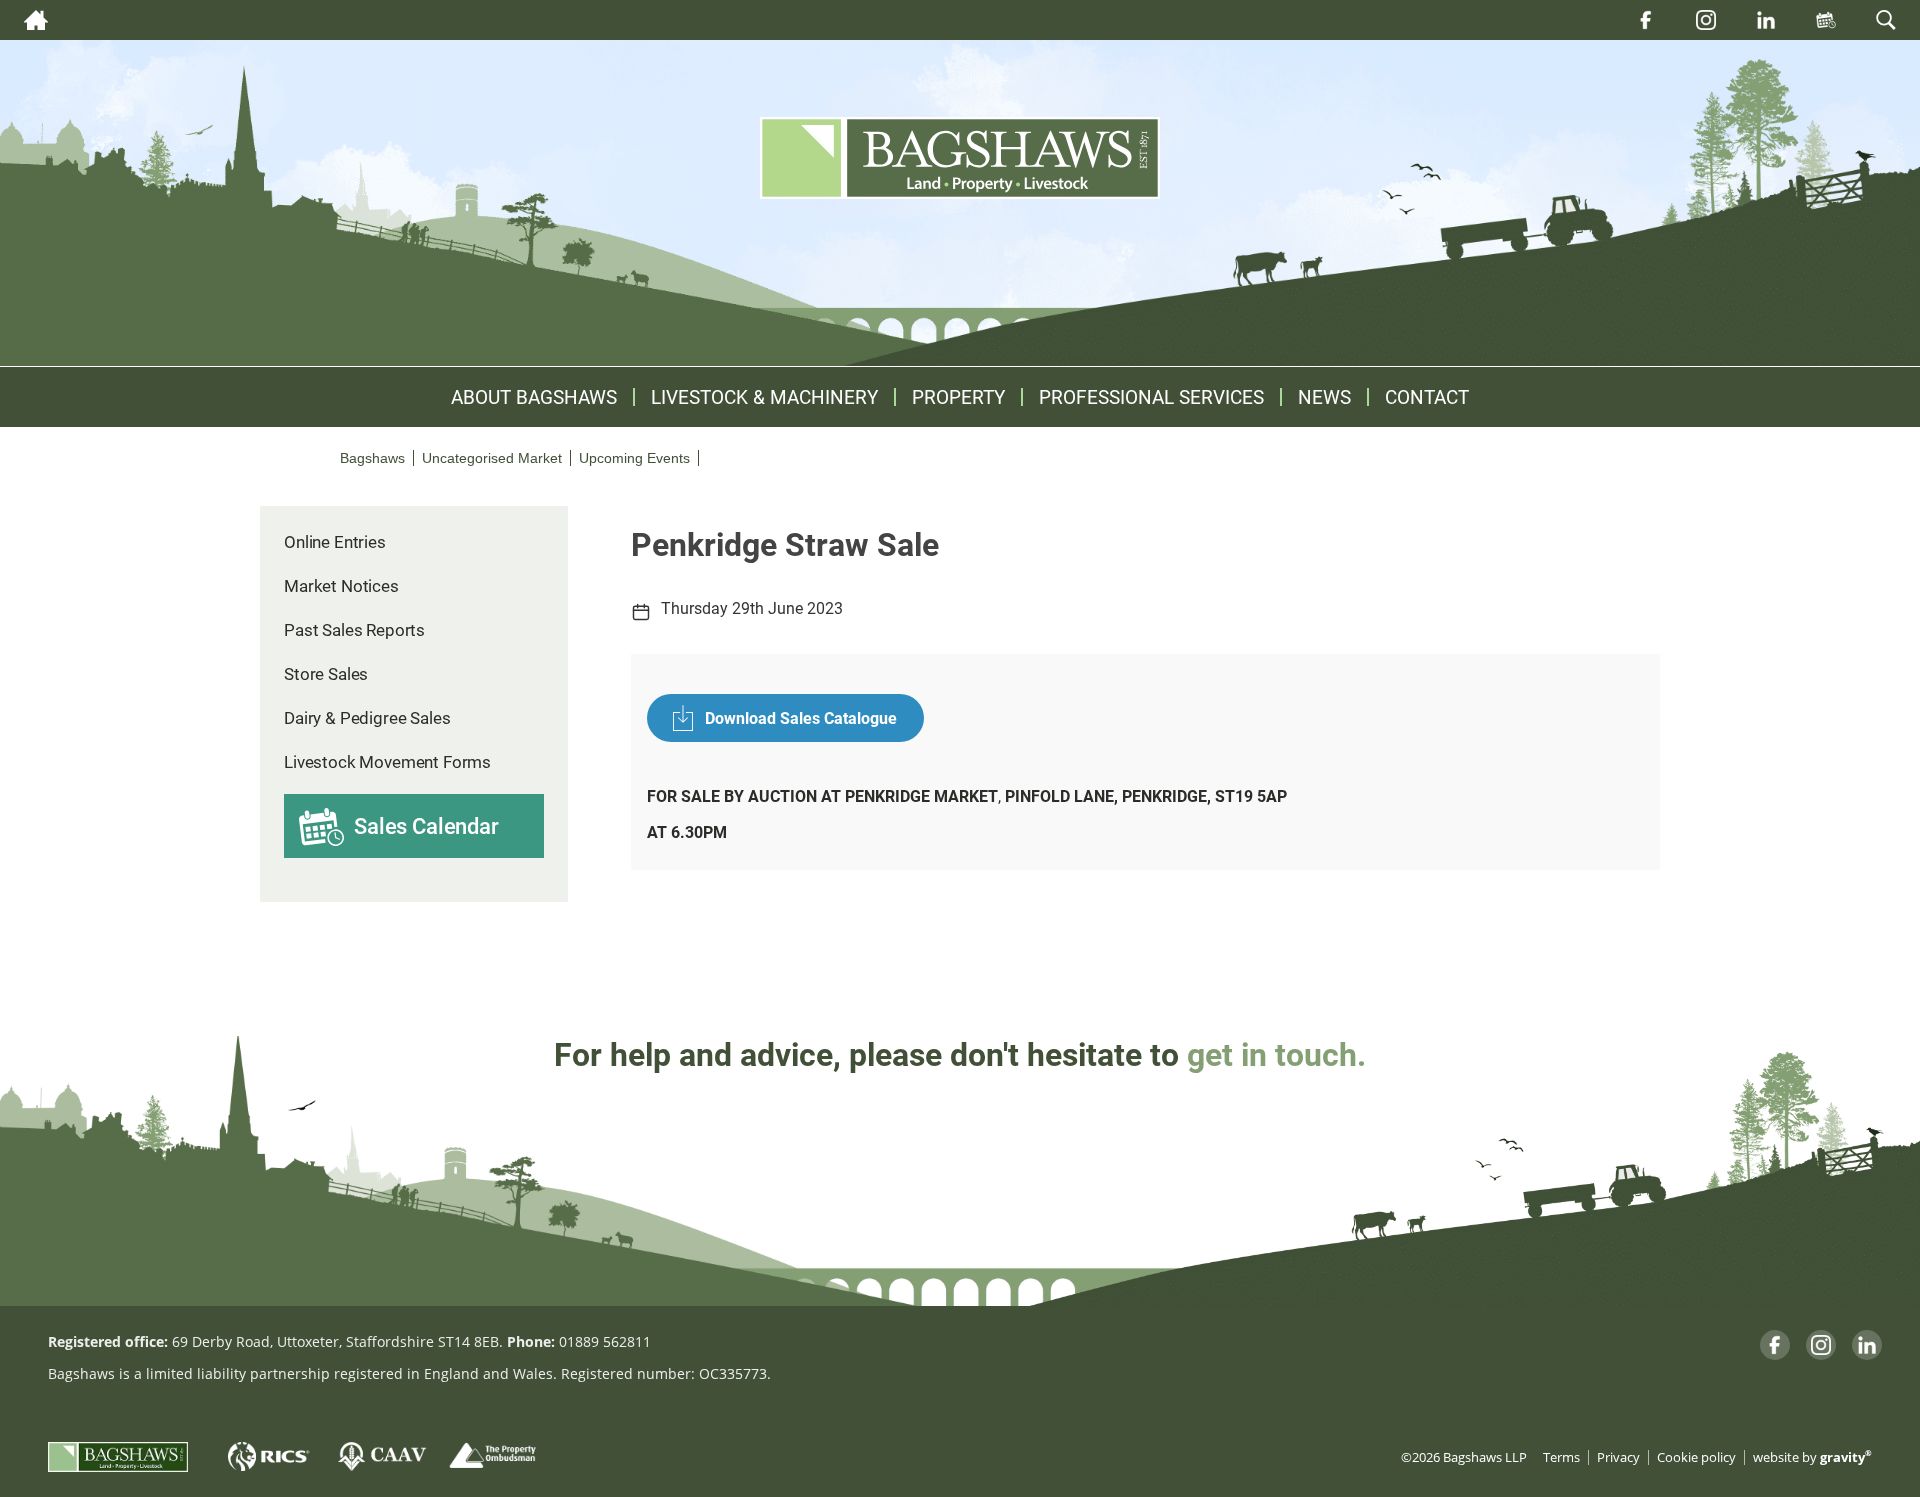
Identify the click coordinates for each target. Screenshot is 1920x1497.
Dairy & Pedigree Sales (367, 717)
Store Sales (326, 673)
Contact (1427, 397)
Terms (1561, 1457)
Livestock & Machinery (764, 397)
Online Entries (335, 541)
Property (958, 397)
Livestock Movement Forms (387, 761)
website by (1812, 1457)
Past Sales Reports (354, 629)
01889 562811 (605, 1341)
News (1324, 397)
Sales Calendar (426, 825)
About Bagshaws (534, 397)
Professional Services (1151, 397)
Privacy (1618, 1457)
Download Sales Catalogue (801, 717)
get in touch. (1276, 1053)
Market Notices (341, 585)
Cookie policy (1696, 1457)
